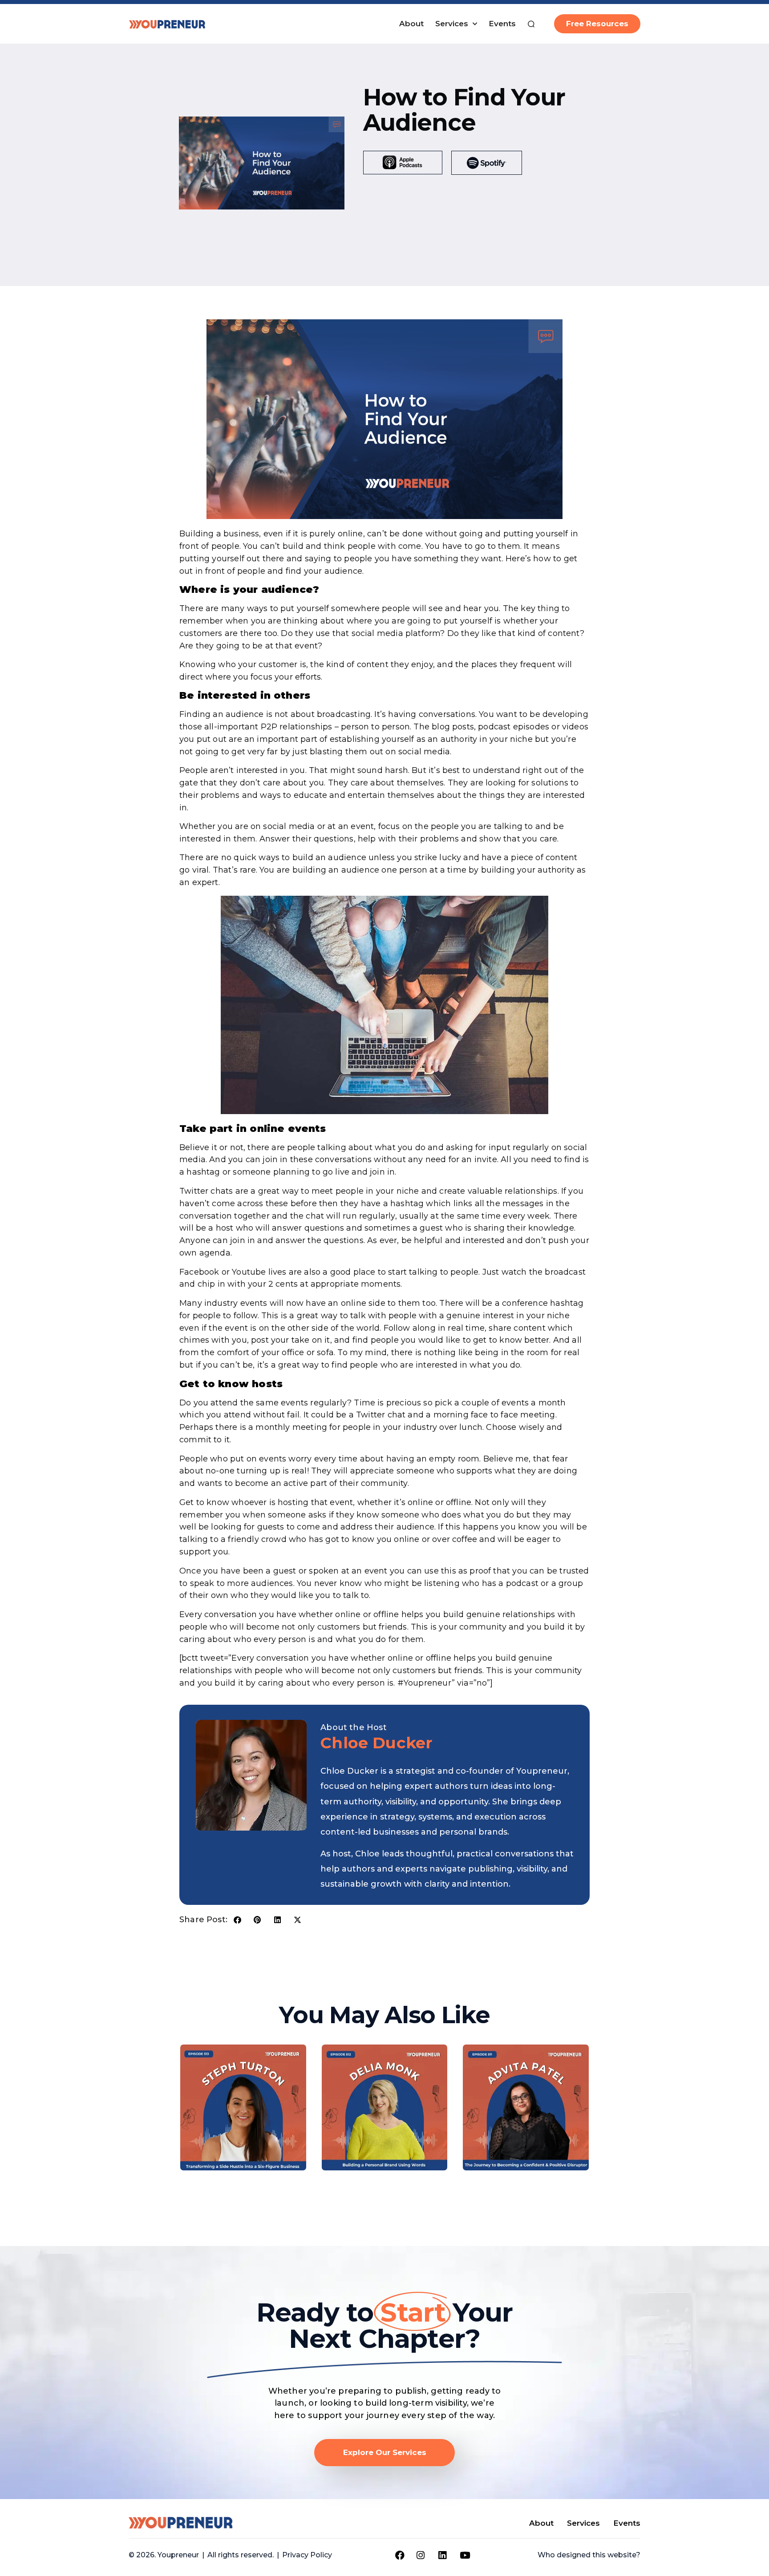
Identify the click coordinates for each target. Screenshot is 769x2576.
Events (502, 24)
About (411, 24)
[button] (237, 1920)
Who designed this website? (589, 2555)
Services (452, 24)
